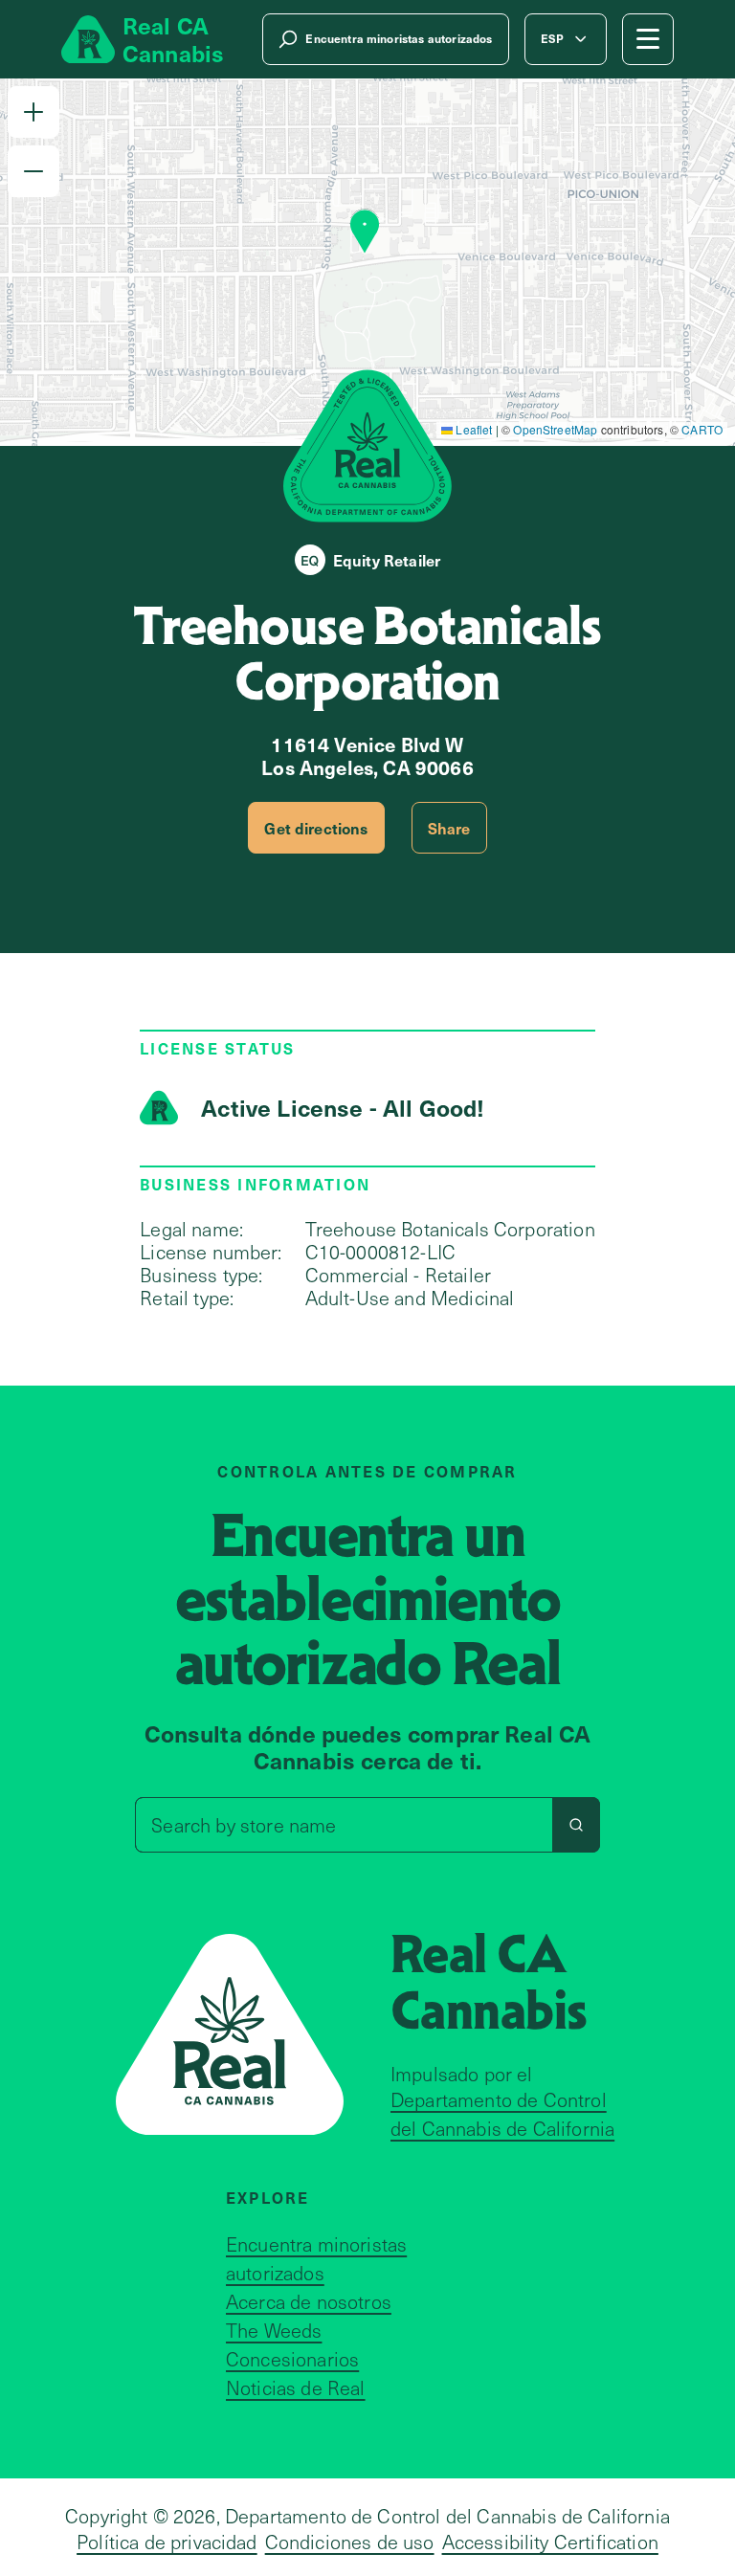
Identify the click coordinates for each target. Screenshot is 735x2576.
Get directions (316, 828)
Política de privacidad (167, 2542)
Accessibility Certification (550, 2542)
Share (449, 828)
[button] (33, 112)
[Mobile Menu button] (648, 39)
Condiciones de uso (350, 2542)
